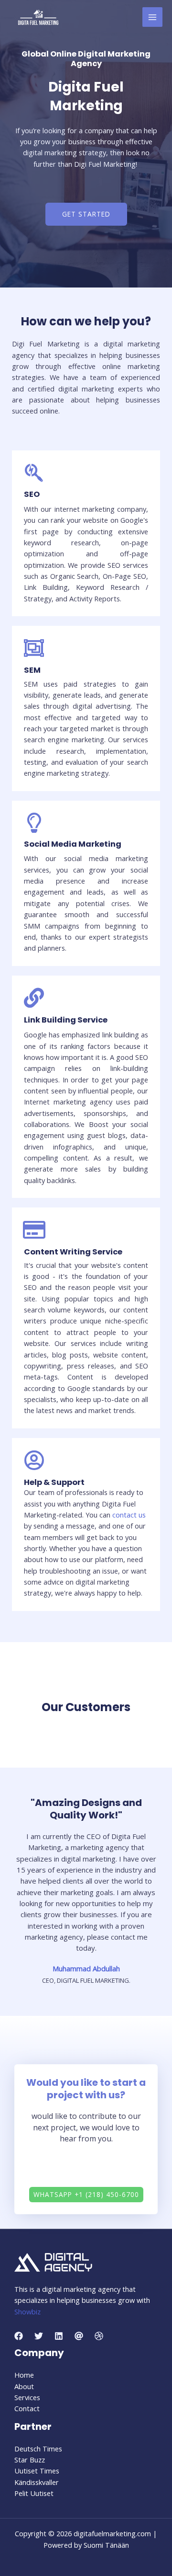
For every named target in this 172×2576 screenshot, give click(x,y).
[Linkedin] (59, 2336)
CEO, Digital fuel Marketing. (86, 1980)
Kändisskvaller (37, 2482)
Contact (27, 2408)
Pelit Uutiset (34, 2493)
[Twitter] (39, 2336)
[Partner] (79, 2336)
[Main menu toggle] (152, 17)
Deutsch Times (38, 2449)
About (24, 2386)
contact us (129, 1515)
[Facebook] (19, 2336)
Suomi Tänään (106, 2545)
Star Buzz (30, 2460)
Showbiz (27, 2311)
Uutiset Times (37, 2471)
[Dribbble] (99, 2336)
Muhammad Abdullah (86, 1968)
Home (24, 2375)
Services (27, 2397)
